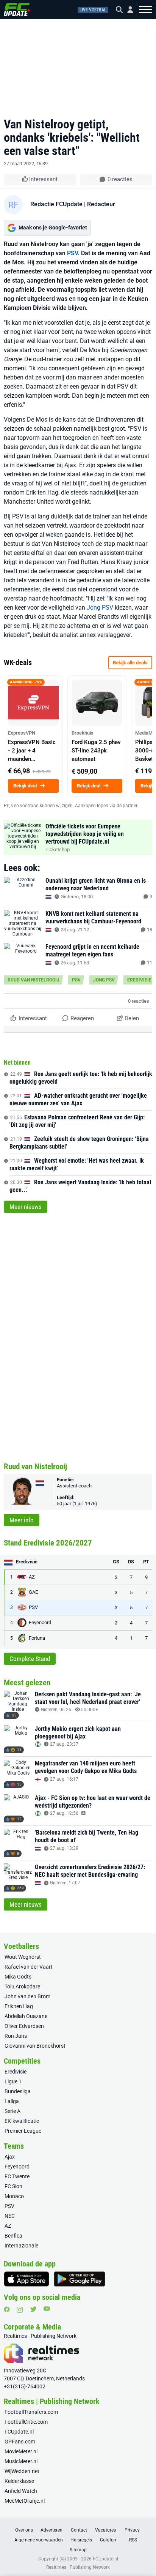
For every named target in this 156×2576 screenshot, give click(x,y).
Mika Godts (18, 1977)
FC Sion (13, 2186)
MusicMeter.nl (21, 2461)
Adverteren (51, 2530)
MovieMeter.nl (21, 2451)
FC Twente (17, 2176)
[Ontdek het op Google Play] (80, 2279)
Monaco (14, 2196)
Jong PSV (100, 608)
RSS (133, 2540)
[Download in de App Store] (27, 2279)
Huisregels (81, 2540)
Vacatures (105, 2530)
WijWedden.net (22, 2471)
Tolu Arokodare (22, 1987)
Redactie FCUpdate (56, 204)
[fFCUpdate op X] (33, 2309)
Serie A (12, 2111)
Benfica (13, 2236)
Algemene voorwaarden (39, 2540)
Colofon (108, 2540)
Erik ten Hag (19, 2006)
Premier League (23, 2131)
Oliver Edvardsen (24, 2026)
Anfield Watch (21, 2491)
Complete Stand (30, 1659)
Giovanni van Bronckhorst (35, 2046)
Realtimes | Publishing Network (78, 2567)
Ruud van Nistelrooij (34, 980)
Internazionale (21, 2246)
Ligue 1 (13, 2081)
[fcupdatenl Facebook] (7, 2309)
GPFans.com (20, 2442)
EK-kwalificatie (22, 2121)
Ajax (10, 2157)
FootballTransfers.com (31, 2412)
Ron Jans (16, 2036)
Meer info (22, 1520)
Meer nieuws (26, 1207)
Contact (79, 2530)
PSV (72, 253)
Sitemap (78, 2550)
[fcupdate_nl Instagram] (20, 2310)
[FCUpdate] (17, 9)
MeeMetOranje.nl (25, 2501)
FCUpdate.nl (19, 2432)
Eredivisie (139, 980)
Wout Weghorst (23, 1957)
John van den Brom (27, 1996)
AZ (8, 2226)
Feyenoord (17, 2167)
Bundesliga (18, 2091)
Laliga (12, 2101)
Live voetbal (93, 10)
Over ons (24, 2530)
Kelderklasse (19, 2481)
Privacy (132, 2530)
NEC (10, 2216)
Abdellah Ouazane (26, 2016)
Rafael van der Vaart (29, 1967)
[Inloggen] (127, 10)
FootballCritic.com (26, 2422)
